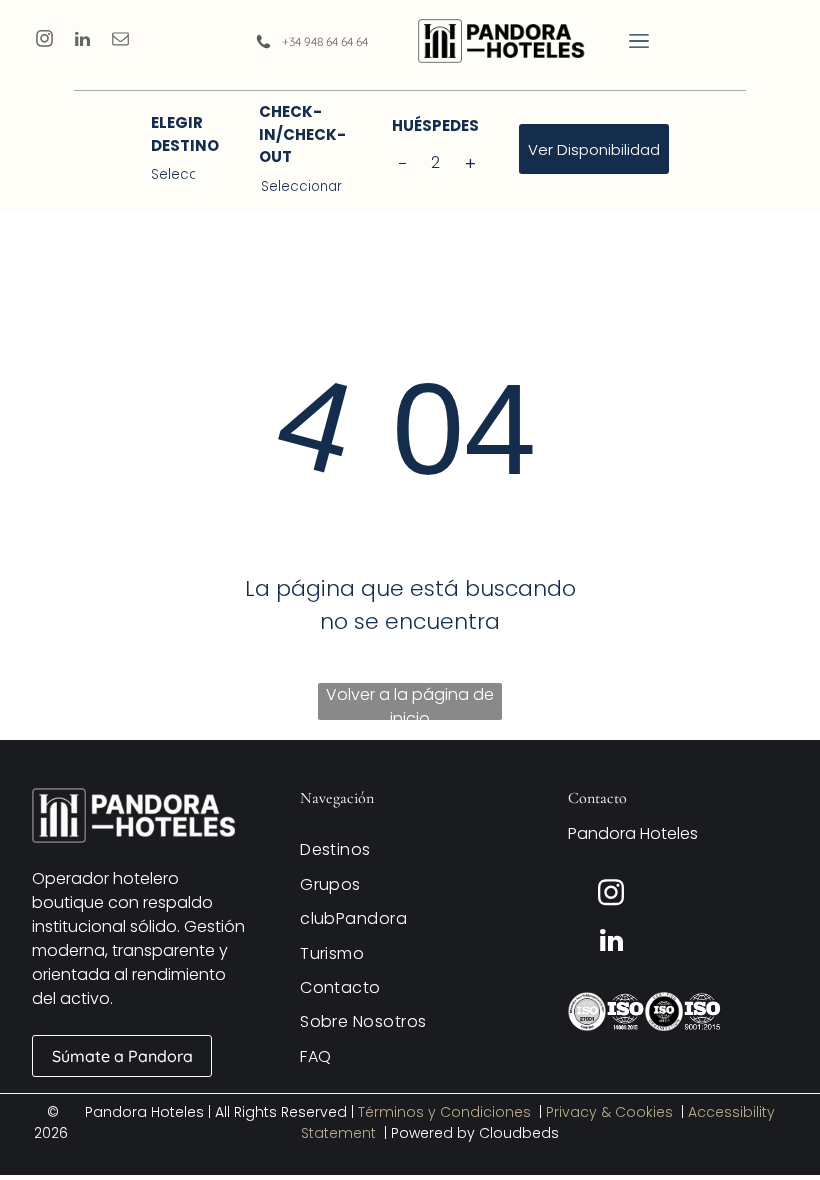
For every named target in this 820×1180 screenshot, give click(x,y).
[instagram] (44, 41)
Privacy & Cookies (609, 1112)
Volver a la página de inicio (410, 701)
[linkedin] (82, 41)
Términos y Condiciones (444, 1112)
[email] (120, 41)
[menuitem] (410, 849)
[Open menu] (639, 41)
